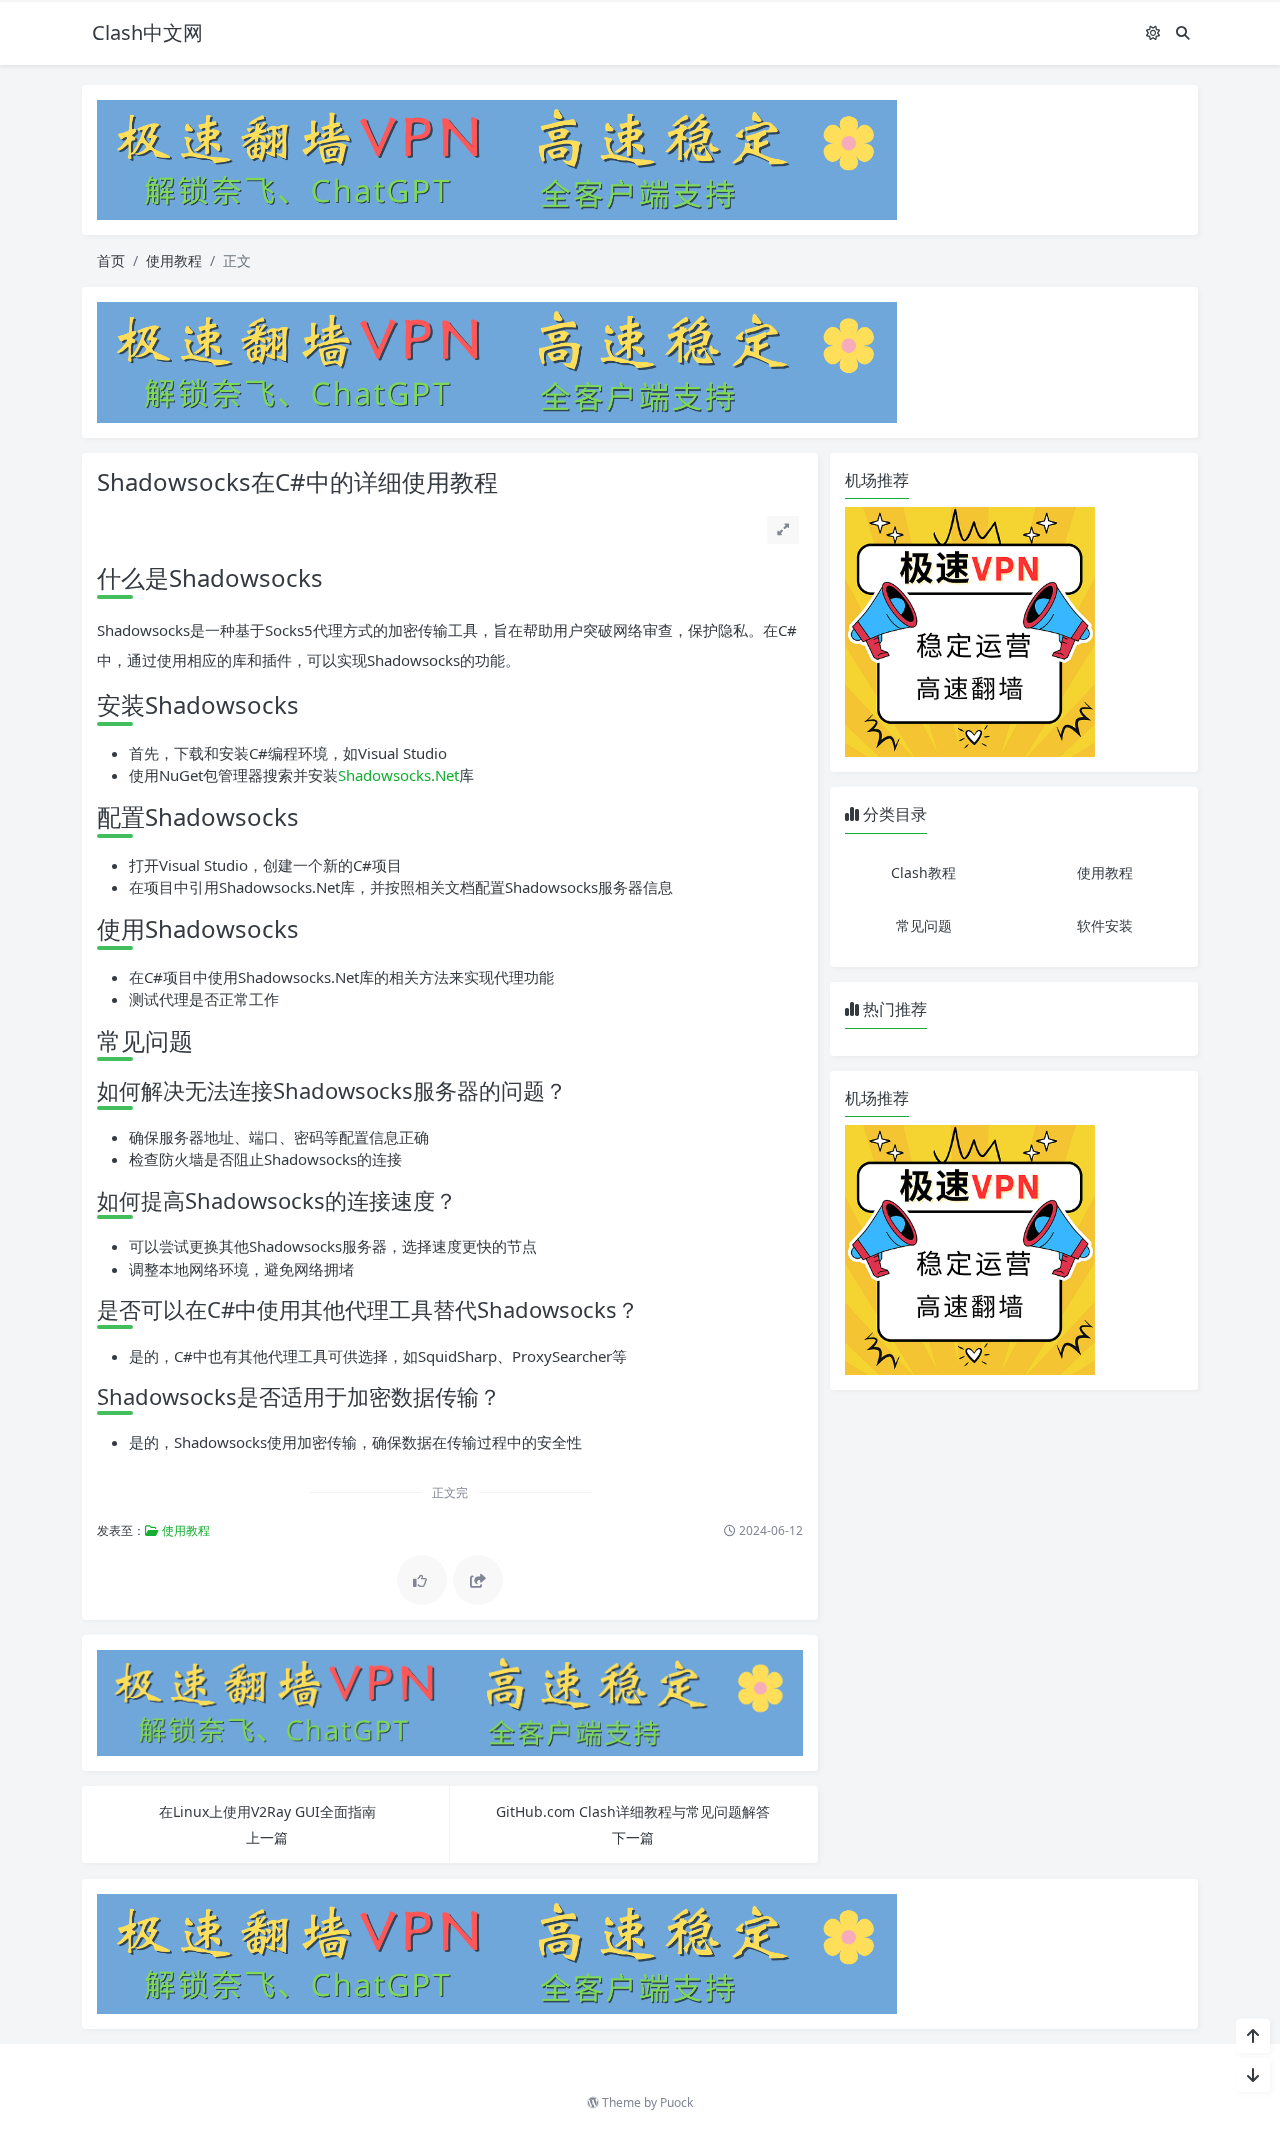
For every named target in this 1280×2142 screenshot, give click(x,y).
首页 (111, 260)
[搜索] (1183, 32)
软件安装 (1105, 925)
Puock (676, 2102)
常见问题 (924, 925)
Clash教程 (923, 872)
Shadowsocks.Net (398, 775)
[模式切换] (1153, 32)
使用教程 (174, 260)
